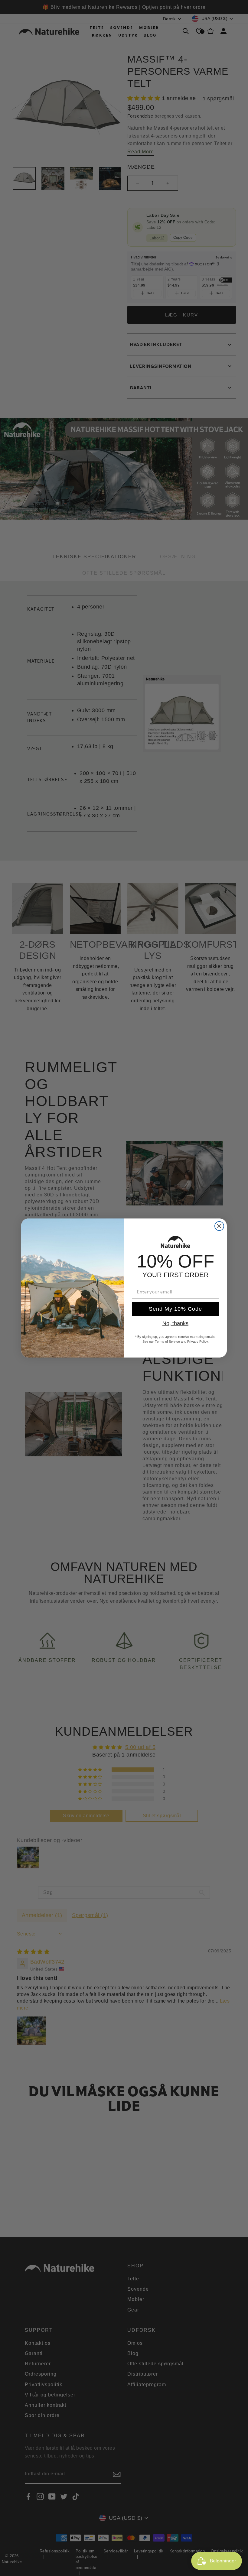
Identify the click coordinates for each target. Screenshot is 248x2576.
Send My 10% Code (175, 1309)
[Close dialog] (219, 1226)
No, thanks (175, 1323)
